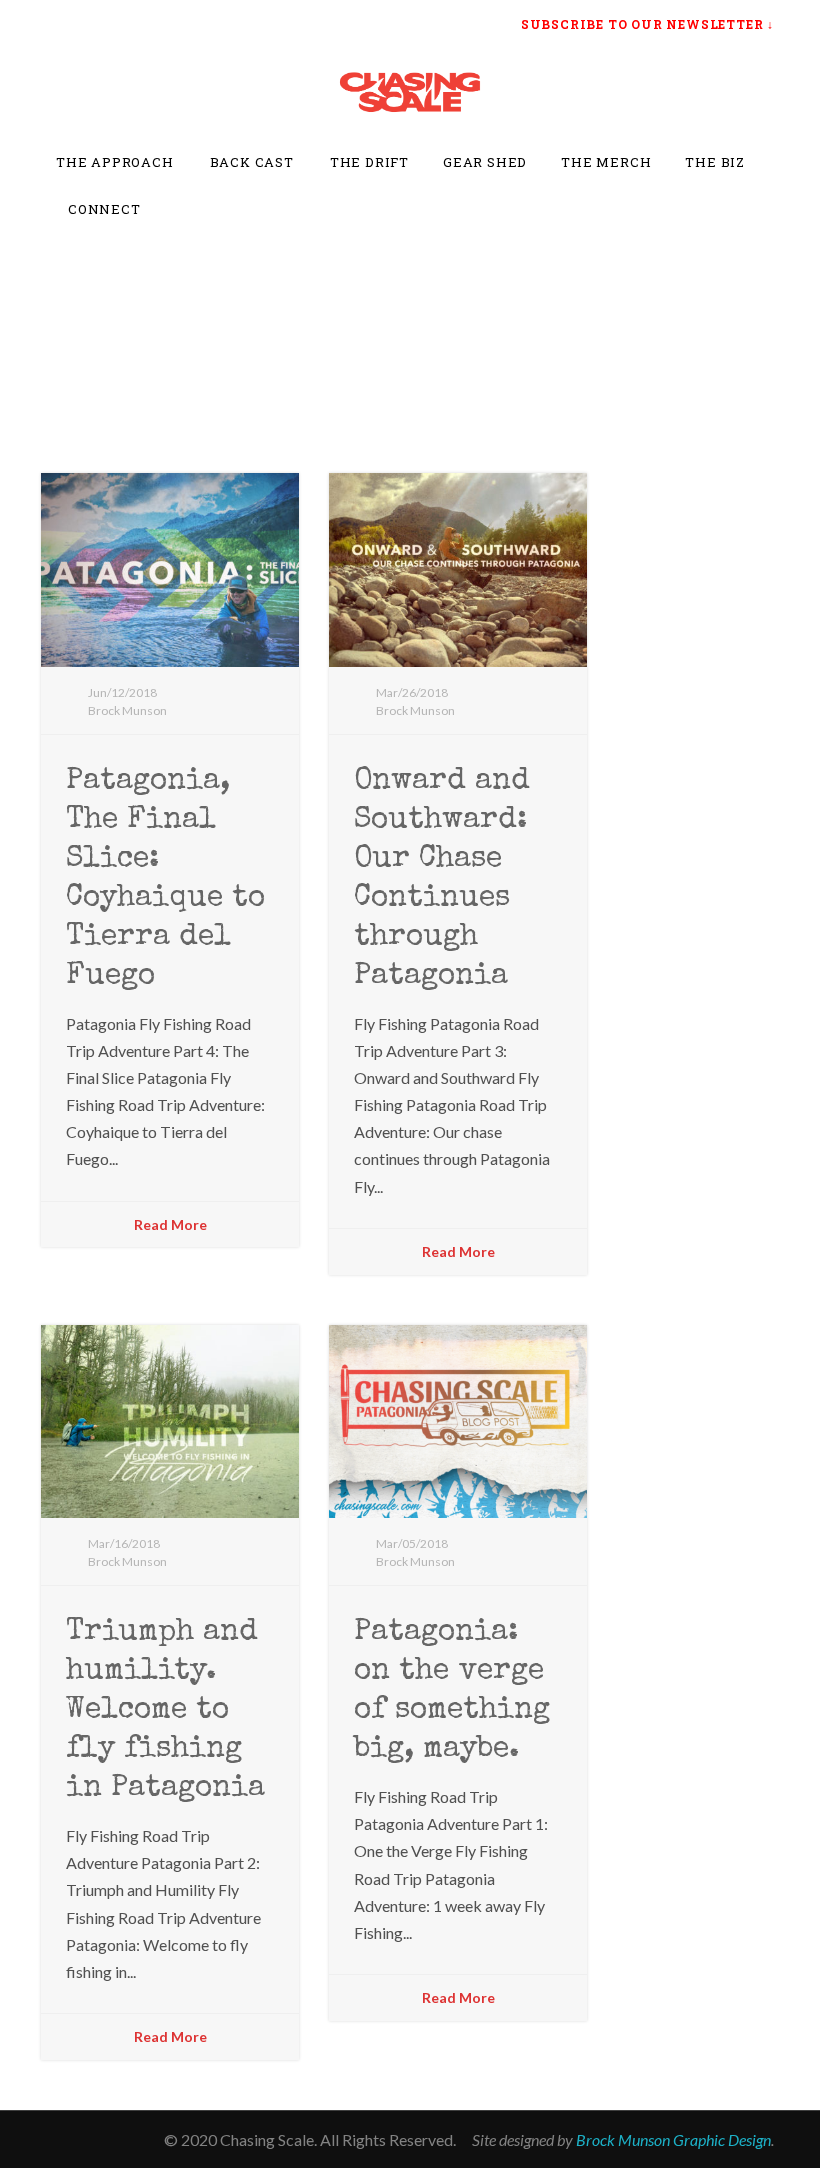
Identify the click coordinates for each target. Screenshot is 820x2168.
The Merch (606, 162)
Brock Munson (127, 710)
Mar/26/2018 (412, 692)
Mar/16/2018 (124, 1543)
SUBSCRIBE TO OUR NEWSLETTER (642, 24)
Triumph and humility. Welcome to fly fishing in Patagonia (165, 1711)
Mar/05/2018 (412, 1543)
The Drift (369, 162)
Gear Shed (485, 162)
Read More (170, 1224)
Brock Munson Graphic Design (673, 2139)
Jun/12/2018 (122, 692)
